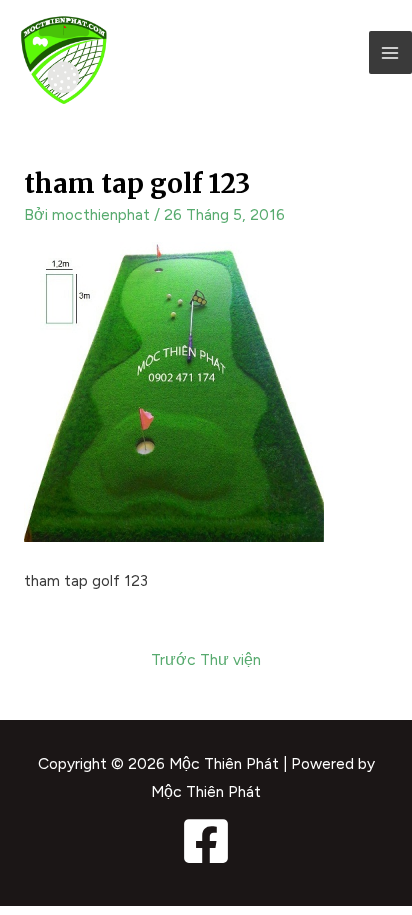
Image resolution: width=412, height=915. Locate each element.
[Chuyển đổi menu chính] (390, 52)
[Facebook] (206, 841)
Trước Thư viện (206, 659)
